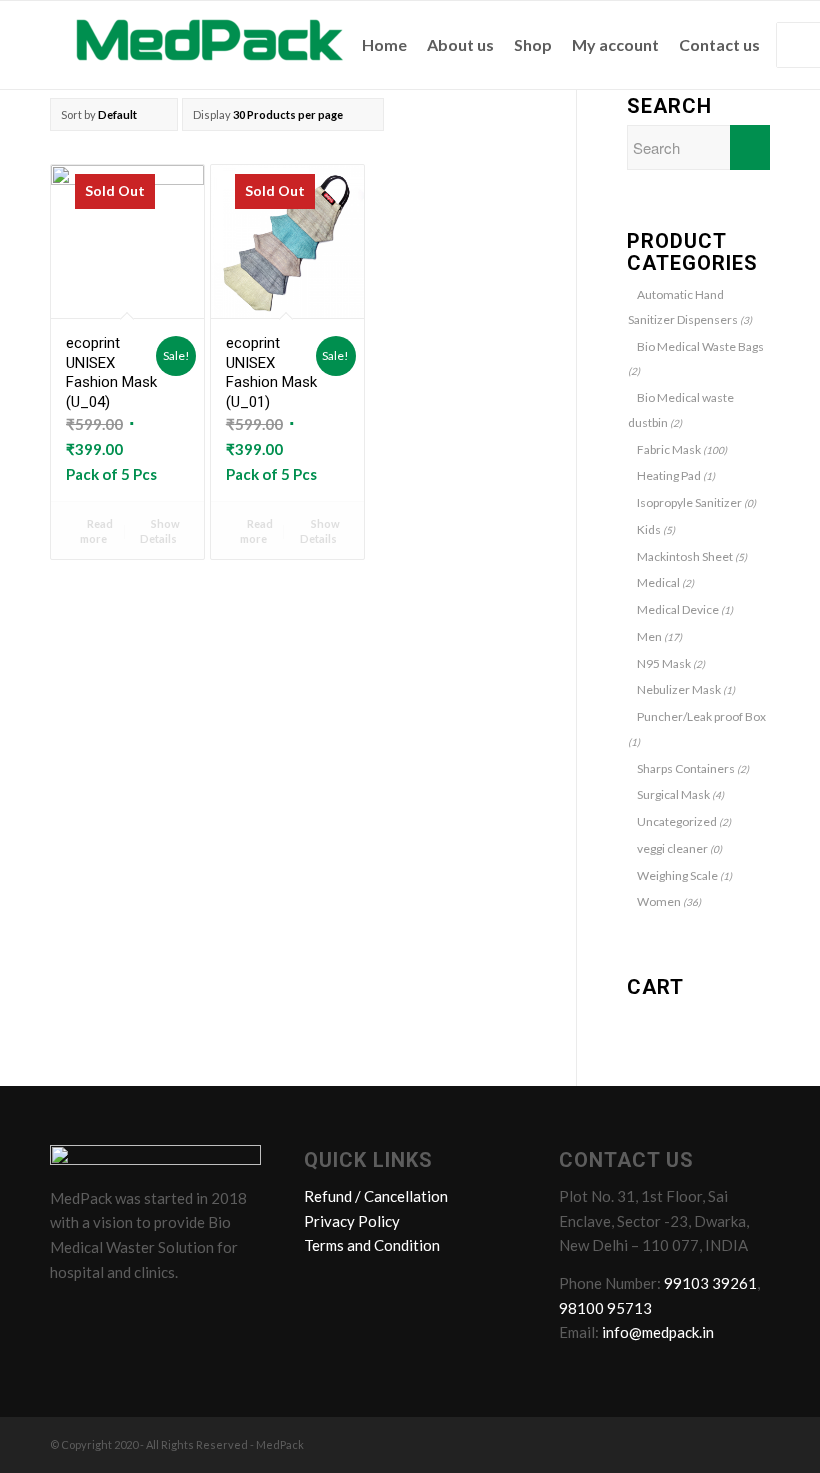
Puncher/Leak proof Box (701, 716)
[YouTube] (183, 1316)
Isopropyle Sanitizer (689, 502)
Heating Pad (669, 475)
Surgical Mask (673, 794)
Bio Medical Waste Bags (700, 346)
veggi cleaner (672, 848)
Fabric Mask (669, 449)
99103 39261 (710, 1283)
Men (649, 636)
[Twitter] (107, 1316)
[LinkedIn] (145, 1316)
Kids (649, 529)
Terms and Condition (372, 1245)
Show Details (160, 531)
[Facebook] (69, 1316)
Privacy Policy (352, 1221)
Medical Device (678, 609)
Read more (96, 531)
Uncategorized (677, 821)
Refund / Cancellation (376, 1196)
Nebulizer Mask (679, 689)
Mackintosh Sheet (685, 556)
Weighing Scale (677, 875)
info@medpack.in (658, 1332)
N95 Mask (664, 663)
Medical (658, 582)
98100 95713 (605, 1308)
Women (659, 901)
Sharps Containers (686, 768)
